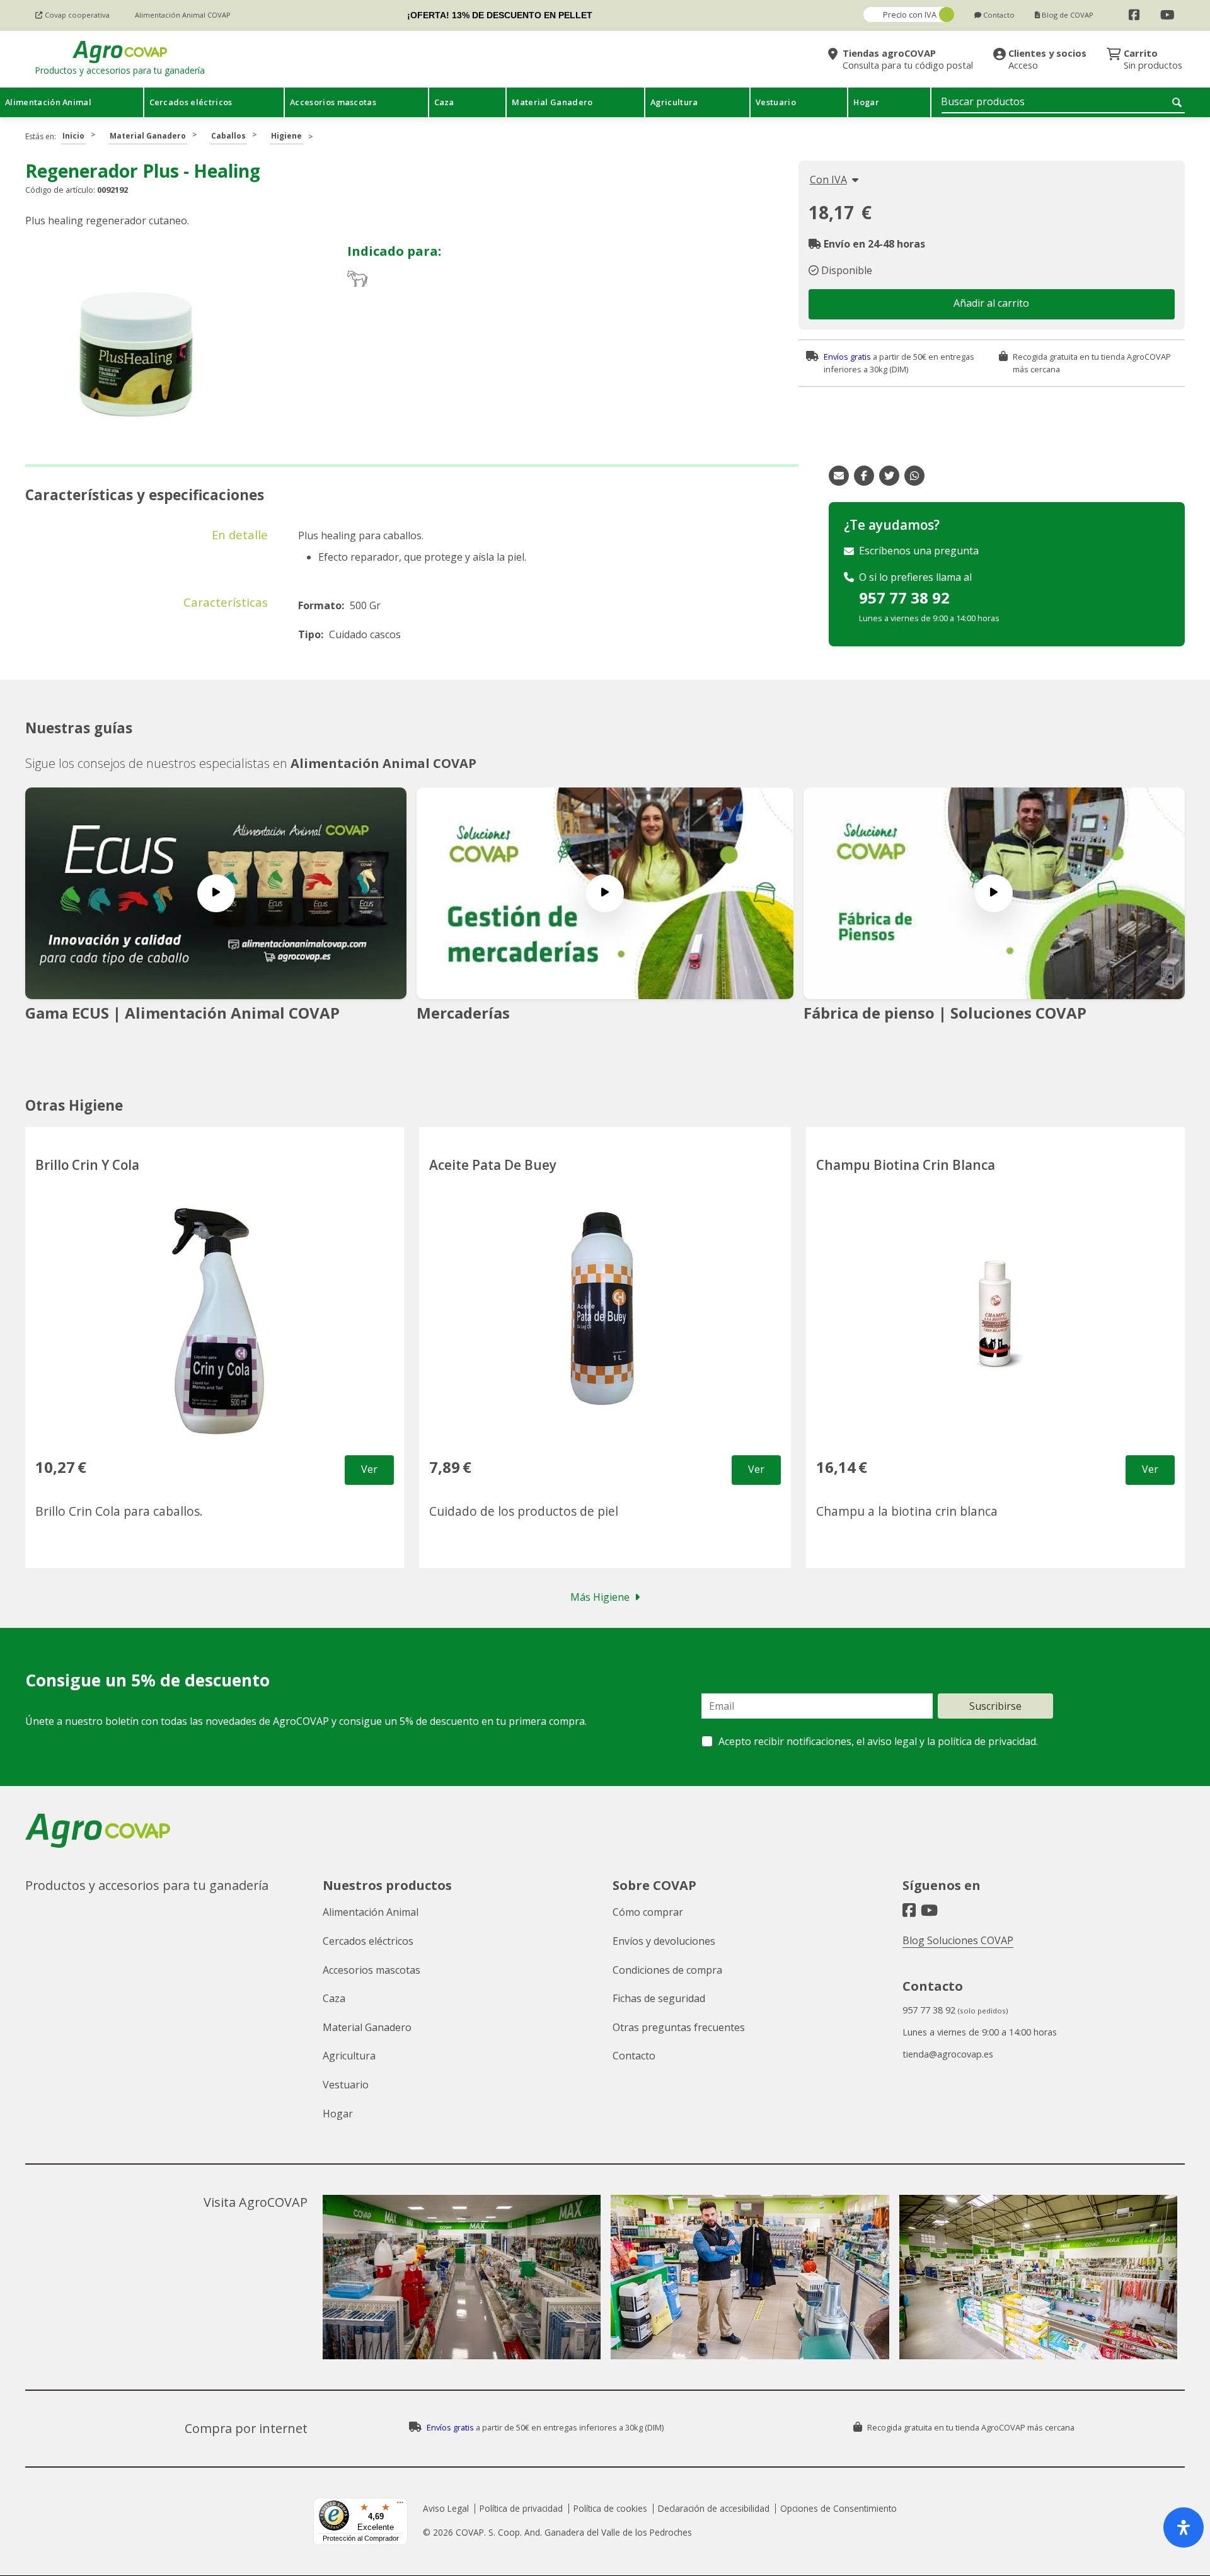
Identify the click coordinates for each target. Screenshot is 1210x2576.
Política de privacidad (521, 2508)
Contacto (634, 2056)
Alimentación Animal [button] (48, 102)
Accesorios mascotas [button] (333, 102)
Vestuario (346, 2085)
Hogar (338, 2114)
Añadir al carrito (991, 303)
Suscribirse (995, 1706)
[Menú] (400, 2505)
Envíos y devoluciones (664, 1941)
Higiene (286, 136)
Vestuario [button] (776, 102)
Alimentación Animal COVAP (383, 763)
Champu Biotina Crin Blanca (906, 1165)
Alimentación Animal (371, 1912)
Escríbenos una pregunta (919, 551)
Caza (334, 1998)
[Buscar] (1178, 102)
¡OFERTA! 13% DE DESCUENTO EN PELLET (500, 15)
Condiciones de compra (667, 1970)
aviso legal (892, 1741)
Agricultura (349, 2056)
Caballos (228, 136)
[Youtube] (1167, 15)
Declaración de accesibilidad (714, 2508)
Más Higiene (600, 1597)
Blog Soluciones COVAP (958, 1940)
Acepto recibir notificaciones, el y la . (878, 1741)
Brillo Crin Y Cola (87, 1165)
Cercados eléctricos (368, 1941)
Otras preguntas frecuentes (679, 2027)
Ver (369, 1469)
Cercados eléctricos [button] (191, 102)
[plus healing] (135, 354)
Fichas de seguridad (659, 1998)
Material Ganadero (148, 136)
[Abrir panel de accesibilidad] (1184, 2527)
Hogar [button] (866, 102)
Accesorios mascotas (372, 1970)
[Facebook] (1134, 15)
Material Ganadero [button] (552, 102)
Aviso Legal (446, 2508)
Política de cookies (610, 2508)
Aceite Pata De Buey (493, 1165)
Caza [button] (444, 102)
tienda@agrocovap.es (948, 2054)
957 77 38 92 (904, 598)
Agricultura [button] (674, 102)
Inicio (73, 136)
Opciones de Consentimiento (838, 2508)
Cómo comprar (648, 1912)
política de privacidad (987, 1741)
